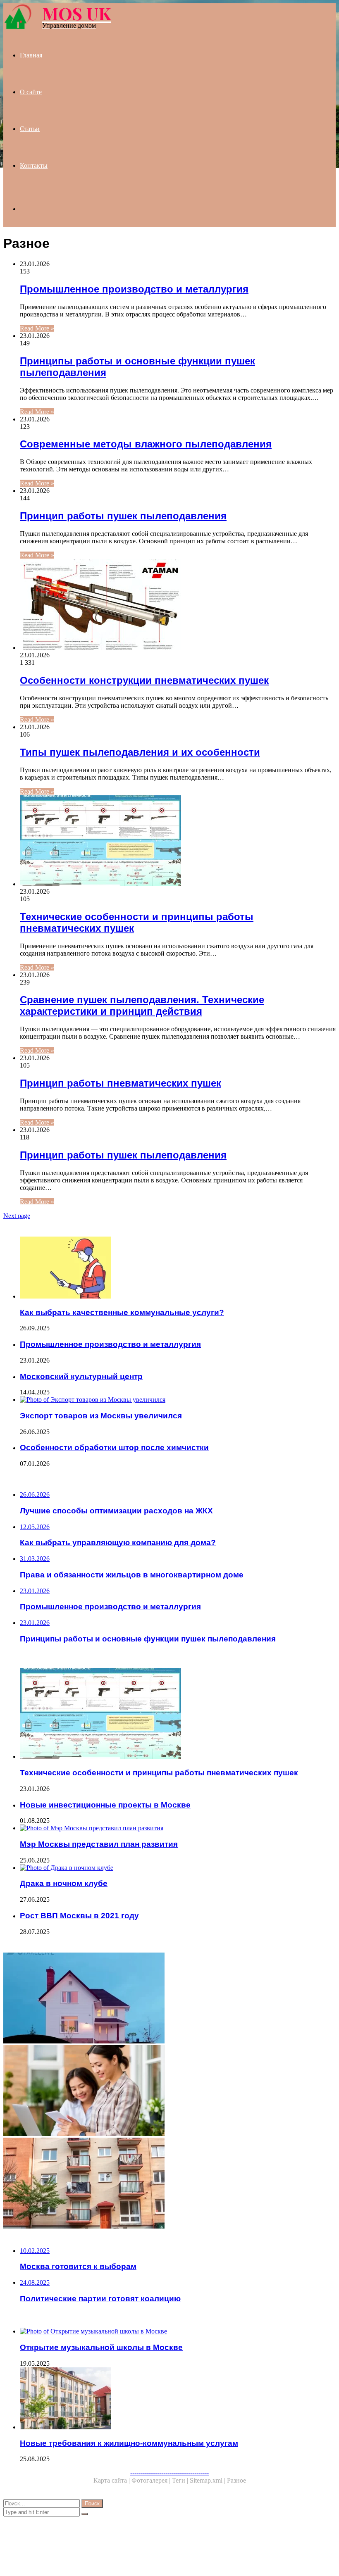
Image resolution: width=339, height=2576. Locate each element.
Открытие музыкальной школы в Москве (101, 2347)
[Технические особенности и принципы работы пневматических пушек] (178, 842)
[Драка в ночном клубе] (178, 1868)
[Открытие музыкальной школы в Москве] (178, 2331)
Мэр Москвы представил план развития (99, 1844)
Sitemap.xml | (208, 2480)
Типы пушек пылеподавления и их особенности (140, 752)
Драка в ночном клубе (64, 1883)
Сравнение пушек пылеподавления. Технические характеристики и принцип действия (142, 1005)
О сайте (31, 92)
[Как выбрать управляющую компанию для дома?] (169, 2091)
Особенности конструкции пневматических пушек (144, 680)
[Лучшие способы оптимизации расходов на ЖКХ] (169, 1999)
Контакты (34, 165)
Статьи (30, 129)
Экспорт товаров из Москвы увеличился (101, 1416)
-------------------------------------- (169, 2473)
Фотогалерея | (152, 2480)
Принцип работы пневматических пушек (121, 1083)
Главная (31, 55)
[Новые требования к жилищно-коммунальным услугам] (178, 2399)
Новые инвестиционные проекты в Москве (105, 1805)
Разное (236, 2480)
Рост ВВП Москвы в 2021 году (79, 1916)
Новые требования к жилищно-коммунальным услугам (129, 2443)
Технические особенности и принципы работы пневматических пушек (159, 1773)
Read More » (37, 328)
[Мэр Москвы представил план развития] (178, 1828)
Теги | (181, 2480)
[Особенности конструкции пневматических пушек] (178, 605)
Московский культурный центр (81, 1376)
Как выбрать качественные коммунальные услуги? (122, 1312)
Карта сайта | (112, 2480)
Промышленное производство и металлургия (134, 289)
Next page (17, 1216)
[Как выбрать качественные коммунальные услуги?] (178, 1268)
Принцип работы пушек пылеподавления (123, 516)
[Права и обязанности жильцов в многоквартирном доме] (169, 2184)
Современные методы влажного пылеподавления (146, 444)
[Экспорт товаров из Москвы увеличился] (178, 1400)
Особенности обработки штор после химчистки (114, 1447)
